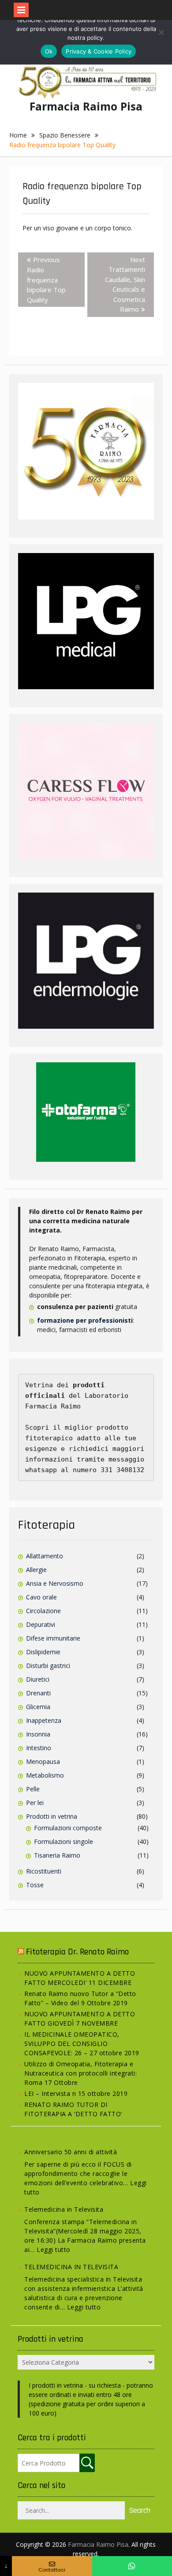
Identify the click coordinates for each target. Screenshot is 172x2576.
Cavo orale (41, 1597)
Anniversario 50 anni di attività (71, 2152)
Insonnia (38, 1734)
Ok (49, 51)
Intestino (39, 1748)
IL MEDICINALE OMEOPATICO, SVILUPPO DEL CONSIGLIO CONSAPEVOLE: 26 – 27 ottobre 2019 (82, 2044)
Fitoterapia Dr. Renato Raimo (77, 1952)
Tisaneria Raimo (57, 1855)
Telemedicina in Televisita (64, 2209)
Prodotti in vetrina (52, 1816)
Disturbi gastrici (48, 1666)
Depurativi (41, 1624)
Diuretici (38, 1679)
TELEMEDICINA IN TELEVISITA (71, 2267)
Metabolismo (45, 1775)
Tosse (35, 1885)
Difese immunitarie (53, 1638)
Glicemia (38, 1707)
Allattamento (45, 1556)
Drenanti (38, 1693)
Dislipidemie (43, 1652)
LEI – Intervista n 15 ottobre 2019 (76, 2093)
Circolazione (43, 1611)
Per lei (35, 1803)
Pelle (33, 1789)
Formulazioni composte (68, 1828)
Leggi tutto (54, 2250)
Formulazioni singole (64, 1841)
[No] (161, 32)
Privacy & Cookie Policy (99, 51)
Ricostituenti (44, 1871)
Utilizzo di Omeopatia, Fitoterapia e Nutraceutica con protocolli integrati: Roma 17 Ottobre (80, 2073)
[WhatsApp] (132, 2566)
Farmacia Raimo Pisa (86, 106)
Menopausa (43, 1761)
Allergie (36, 1570)
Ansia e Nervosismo (55, 1583)
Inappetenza (44, 1720)
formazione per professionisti (85, 1320)
